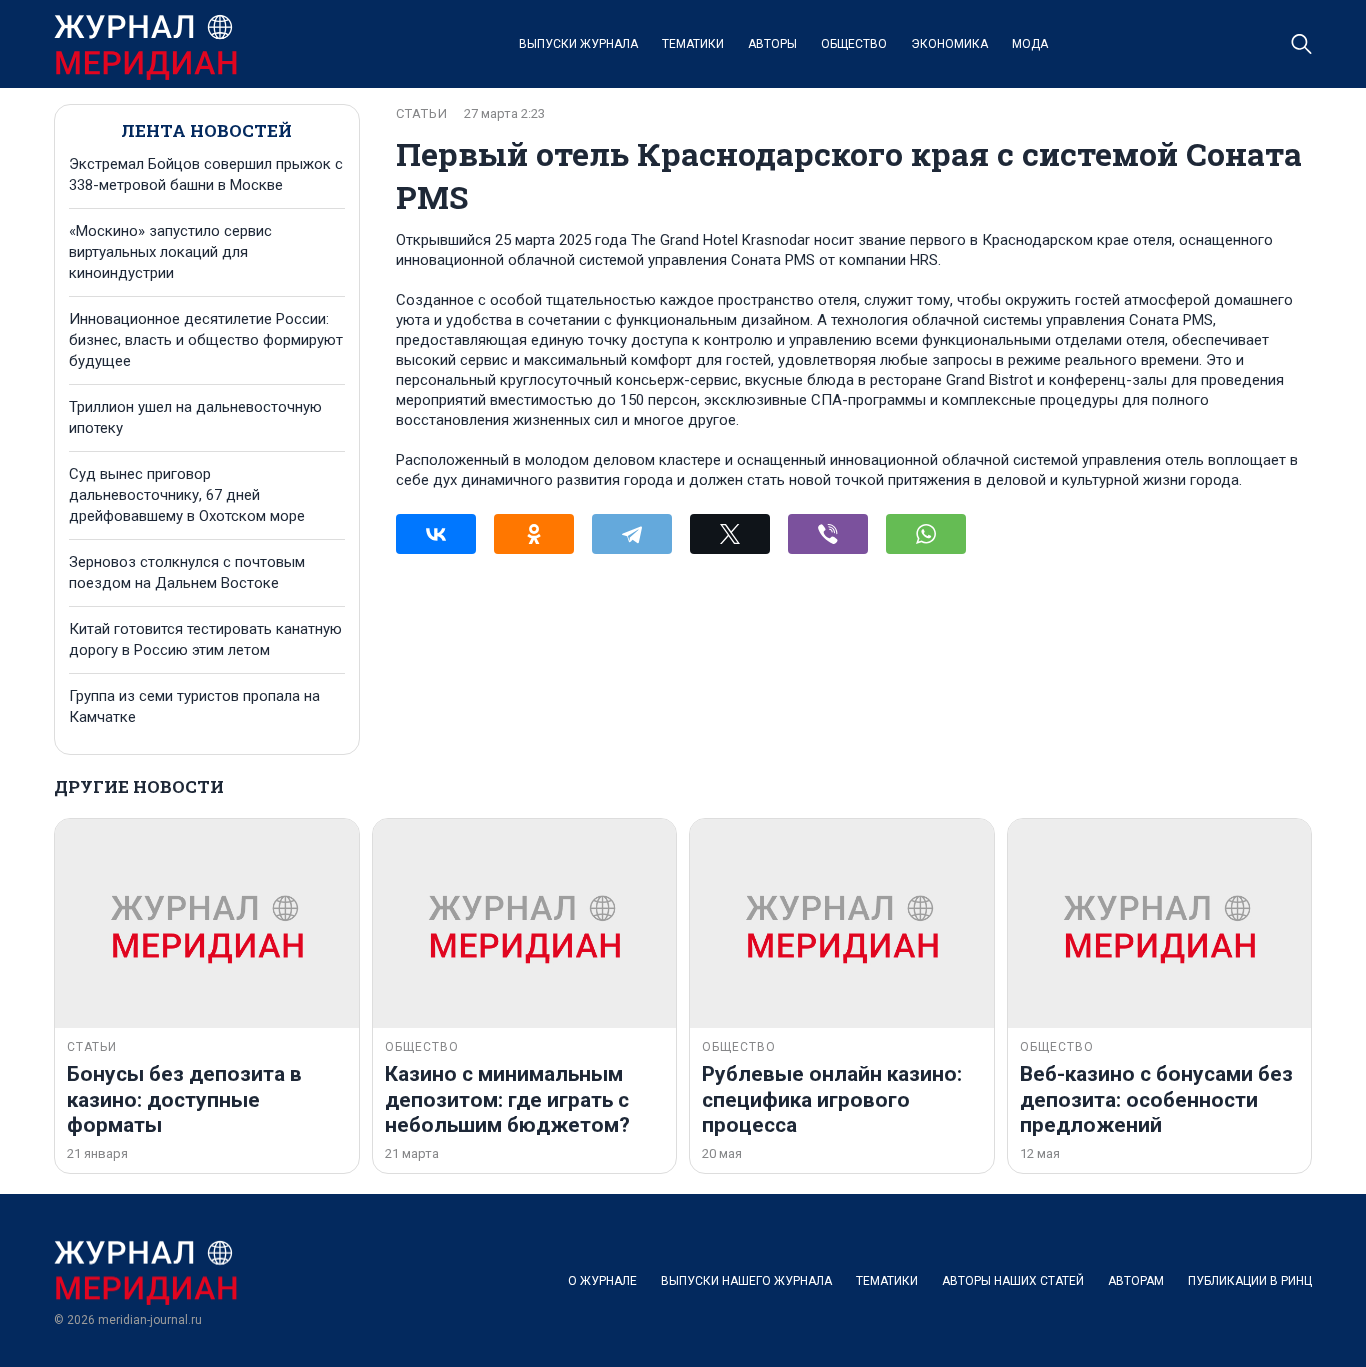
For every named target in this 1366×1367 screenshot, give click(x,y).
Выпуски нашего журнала (746, 1281)
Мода (1030, 44)
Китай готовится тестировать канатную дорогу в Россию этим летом (205, 639)
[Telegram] (632, 534)
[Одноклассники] (534, 534)
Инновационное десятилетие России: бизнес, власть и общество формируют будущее (206, 340)
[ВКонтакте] (436, 534)
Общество (854, 44)
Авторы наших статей (1013, 1281)
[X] (730, 534)
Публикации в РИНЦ (1250, 1281)
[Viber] (828, 534)
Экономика (949, 44)
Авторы (772, 44)
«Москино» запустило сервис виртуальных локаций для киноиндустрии (170, 252)
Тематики (693, 44)
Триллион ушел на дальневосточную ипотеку (195, 417)
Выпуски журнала (578, 44)
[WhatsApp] (926, 534)
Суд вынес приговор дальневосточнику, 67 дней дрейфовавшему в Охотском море (187, 495)
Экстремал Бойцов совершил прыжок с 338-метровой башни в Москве (206, 174)
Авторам (1136, 1281)
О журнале (602, 1281)
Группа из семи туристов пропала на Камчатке (194, 706)
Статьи (422, 113)
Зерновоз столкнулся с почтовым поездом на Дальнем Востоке (187, 572)
